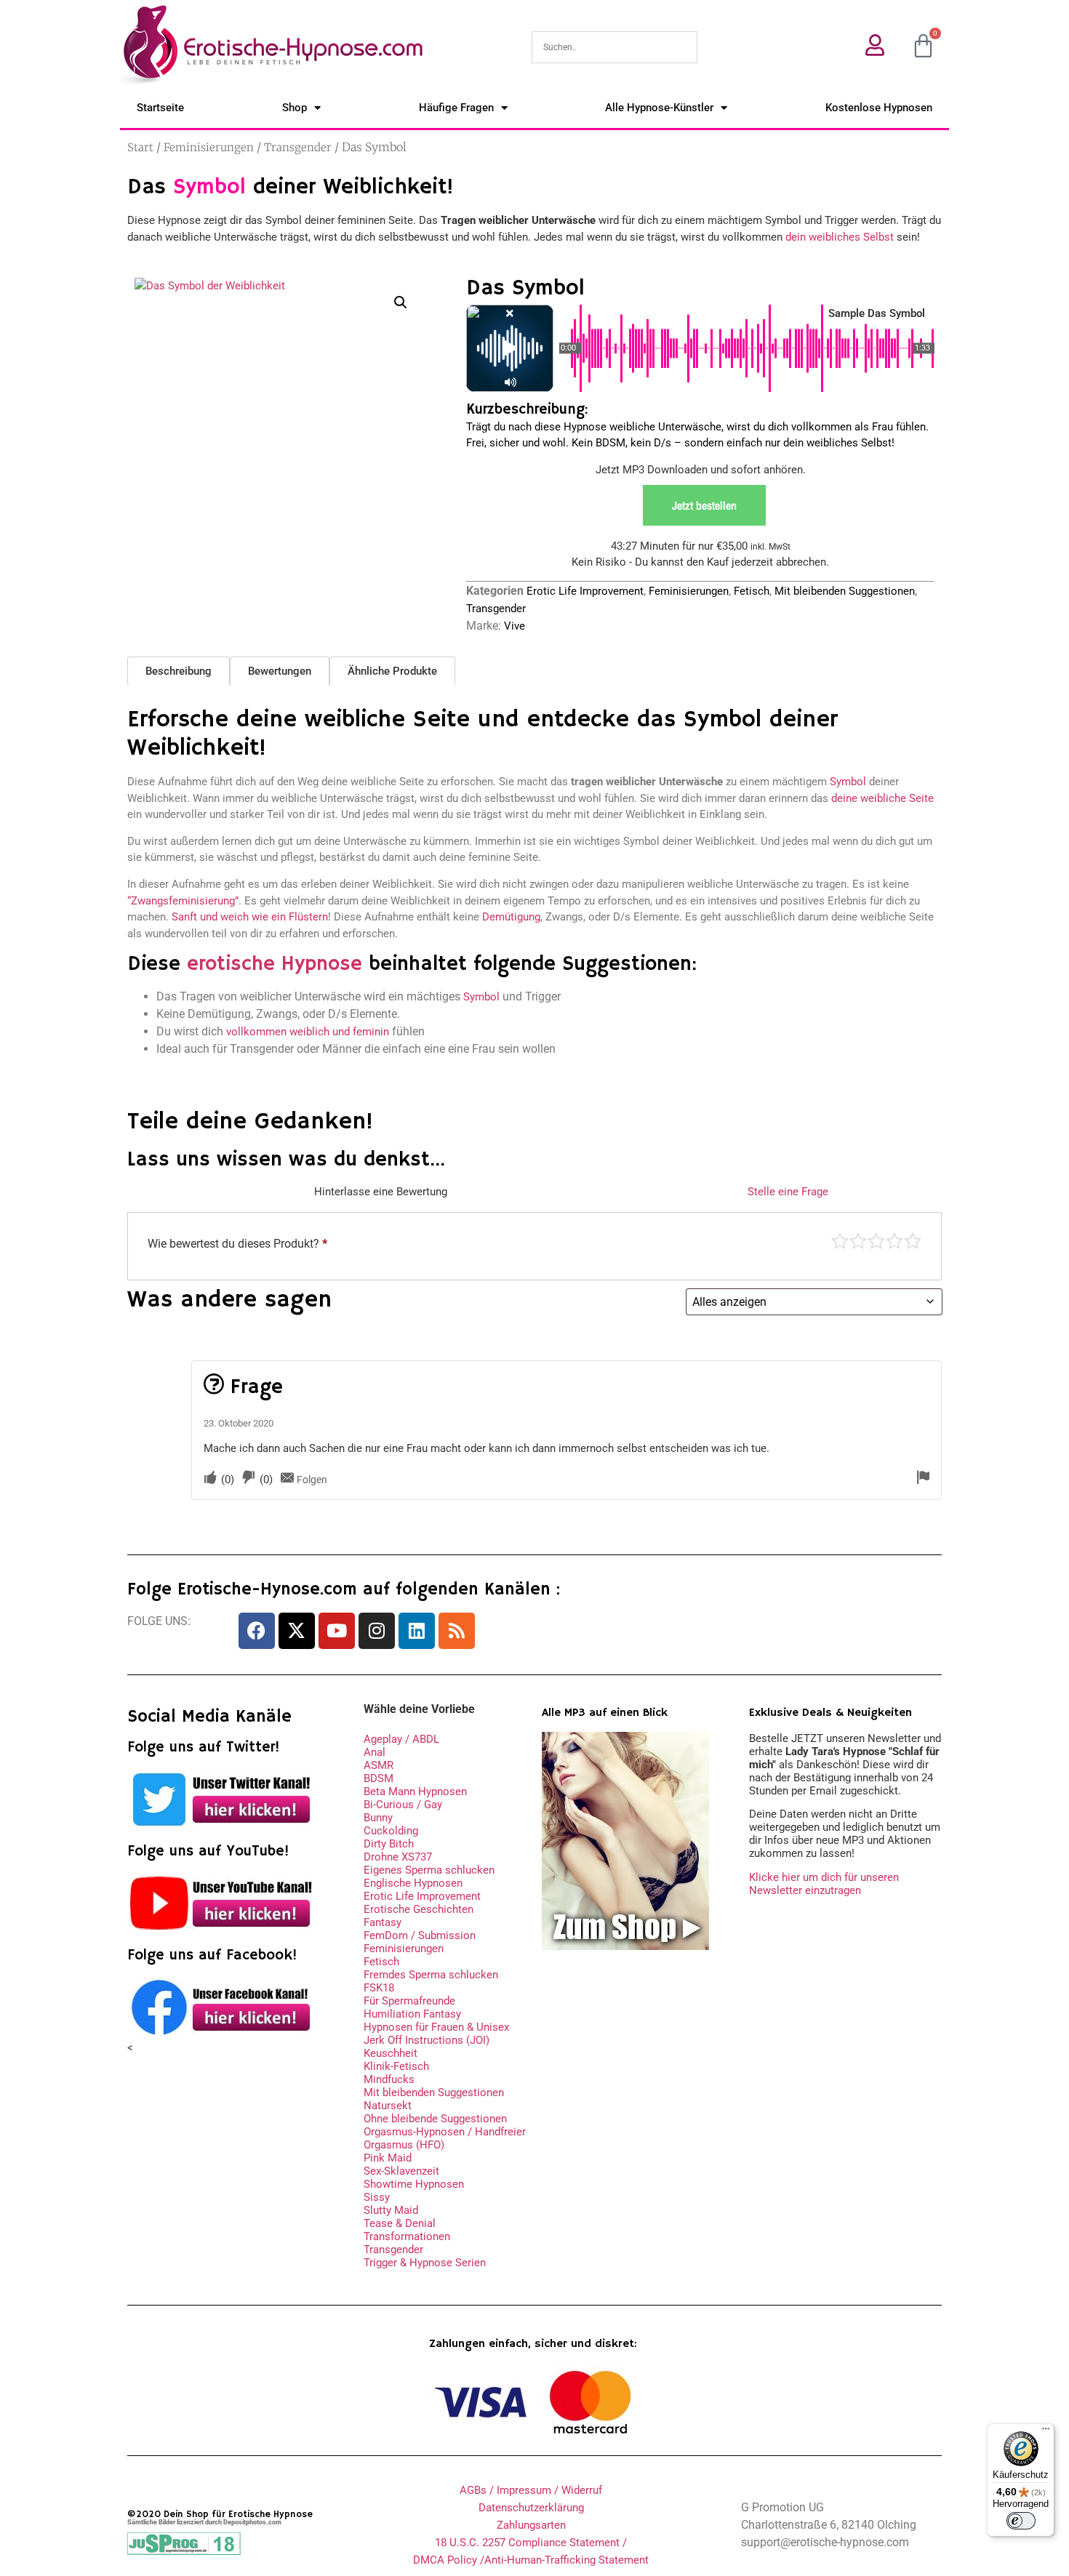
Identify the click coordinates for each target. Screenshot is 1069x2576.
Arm (840, 1241)
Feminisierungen (209, 147)
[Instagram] (377, 1631)
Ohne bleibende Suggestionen (435, 2119)
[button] (401, 302)
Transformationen (407, 2236)
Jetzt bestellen (704, 505)
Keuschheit (391, 2053)
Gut (894, 1241)
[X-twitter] (297, 1631)
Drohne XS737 (398, 1857)
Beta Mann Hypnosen (415, 1791)
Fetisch (752, 591)
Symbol (848, 782)
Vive (515, 626)
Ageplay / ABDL (401, 1739)
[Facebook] (257, 1631)
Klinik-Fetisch (396, 2066)
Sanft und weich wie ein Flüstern (250, 917)
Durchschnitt (876, 1241)
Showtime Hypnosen (414, 2184)
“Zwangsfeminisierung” (183, 901)
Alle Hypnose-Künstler (659, 108)
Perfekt (913, 1241)
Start (140, 147)
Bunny (378, 1818)
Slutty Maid (391, 2210)
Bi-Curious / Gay (403, 1805)
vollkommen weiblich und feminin (308, 1032)
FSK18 (379, 1988)
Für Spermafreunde (409, 2001)
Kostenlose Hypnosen (879, 108)
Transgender (298, 147)
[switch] (1021, 2521)
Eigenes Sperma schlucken (429, 1870)
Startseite (160, 108)
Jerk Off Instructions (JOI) (427, 2040)
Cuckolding (391, 1831)
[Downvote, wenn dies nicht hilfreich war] (249, 1478)
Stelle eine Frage (788, 1192)
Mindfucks (389, 2079)
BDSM (379, 1778)
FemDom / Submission (420, 1935)
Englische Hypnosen (413, 1883)
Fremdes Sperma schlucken (431, 1975)
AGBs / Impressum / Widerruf (531, 2490)
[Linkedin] (417, 1631)
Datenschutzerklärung (531, 2508)
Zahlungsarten (531, 2525)
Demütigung (511, 917)
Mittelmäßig (858, 1241)
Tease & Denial (400, 2223)
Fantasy (383, 1922)
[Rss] (457, 1631)
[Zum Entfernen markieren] (923, 1478)
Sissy (377, 2197)
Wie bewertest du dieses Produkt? (237, 1244)
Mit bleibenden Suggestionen (845, 591)
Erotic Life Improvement (585, 591)
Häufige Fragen (456, 108)
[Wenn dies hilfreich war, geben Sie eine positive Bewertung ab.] (210, 1478)
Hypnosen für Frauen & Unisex (436, 2027)
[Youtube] (337, 1631)
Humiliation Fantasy (412, 2014)
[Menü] (1046, 2432)
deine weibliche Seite (882, 798)
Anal (375, 1752)
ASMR (379, 1765)
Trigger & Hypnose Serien (425, 2263)
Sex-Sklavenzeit (401, 2171)
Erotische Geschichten (419, 1909)
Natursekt (388, 2106)
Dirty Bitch (389, 1844)
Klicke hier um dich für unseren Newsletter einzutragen (824, 1884)
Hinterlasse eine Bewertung (381, 1192)
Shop (295, 108)
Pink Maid (388, 2158)
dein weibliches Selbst (840, 237)
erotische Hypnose (275, 964)
